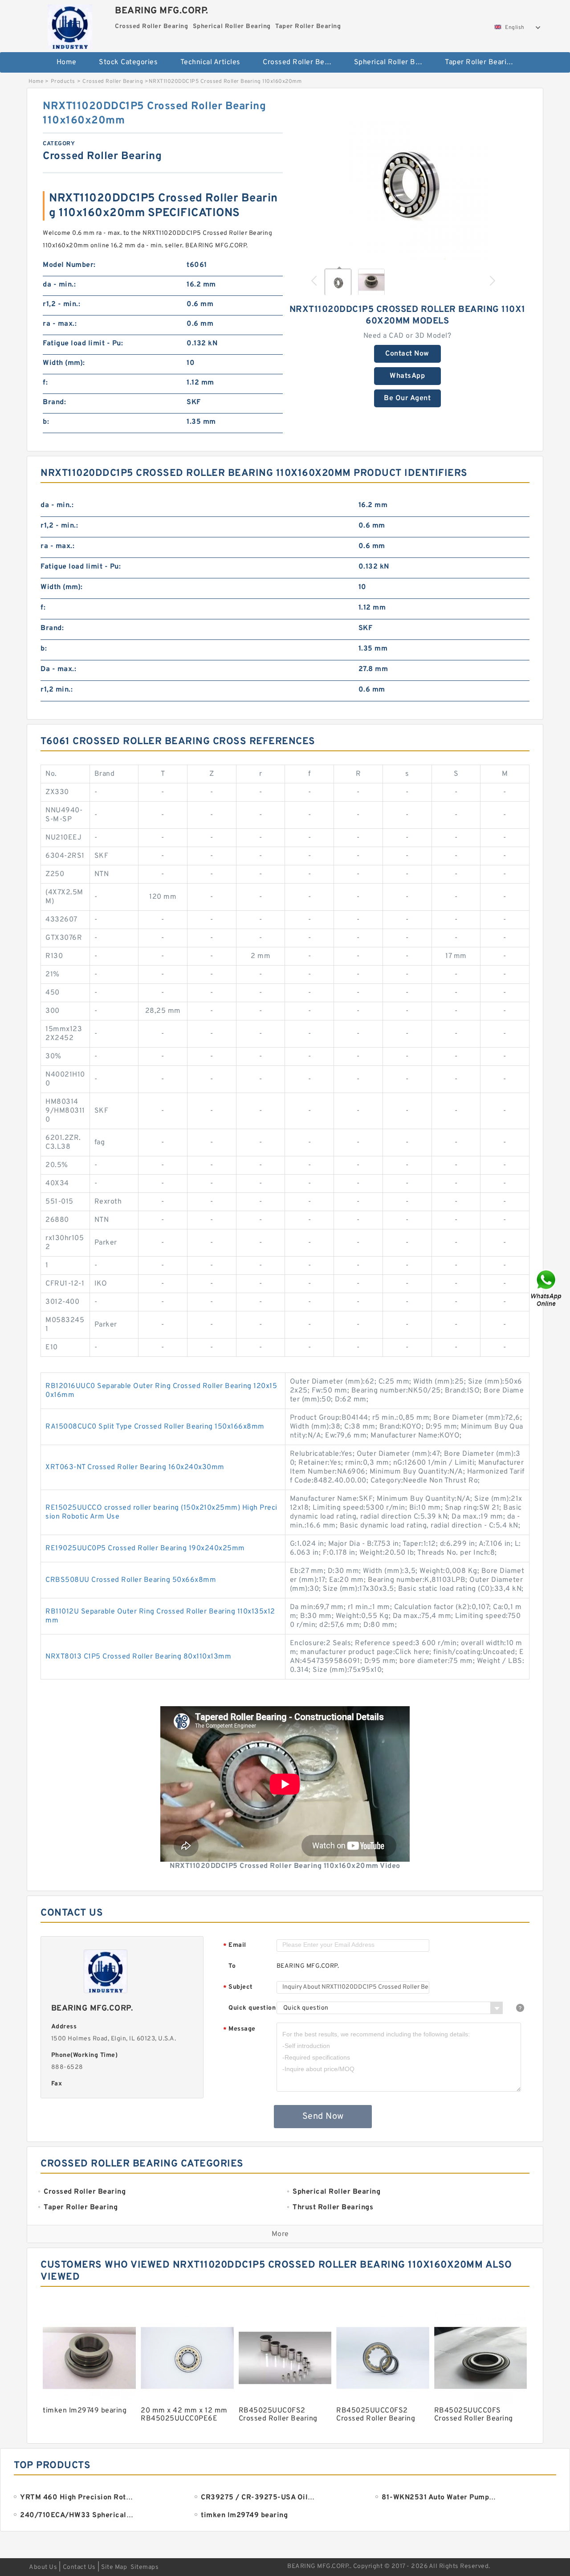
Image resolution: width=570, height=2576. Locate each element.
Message (239, 2029)
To (232, 1966)
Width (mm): (64, 363)
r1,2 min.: (57, 690)
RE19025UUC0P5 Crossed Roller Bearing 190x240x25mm (145, 1548)
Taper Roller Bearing (480, 62)
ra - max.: (60, 324)
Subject (238, 1988)
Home (67, 62)
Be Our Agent (407, 398)
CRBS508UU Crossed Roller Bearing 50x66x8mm (131, 1580)
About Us (43, 2567)
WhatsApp (407, 376)
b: (46, 422)
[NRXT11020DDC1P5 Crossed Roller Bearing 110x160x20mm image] (407, 180)
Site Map (114, 2567)
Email (235, 1946)
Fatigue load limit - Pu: (83, 344)
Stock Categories (128, 62)
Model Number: (69, 265)
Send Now (323, 2117)
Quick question (252, 2008)
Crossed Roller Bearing (302, 62)
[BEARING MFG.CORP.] (70, 25)
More (280, 2234)
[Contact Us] (547, 1288)
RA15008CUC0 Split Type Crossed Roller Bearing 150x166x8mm (155, 1427)
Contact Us (79, 2567)
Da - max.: (58, 669)
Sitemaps (145, 2567)
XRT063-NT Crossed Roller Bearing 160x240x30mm (135, 1467)
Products (63, 82)
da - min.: (59, 285)
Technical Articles (210, 62)
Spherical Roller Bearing (393, 62)
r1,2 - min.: (61, 304)
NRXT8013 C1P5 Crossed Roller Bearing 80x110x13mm (138, 1657)
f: (45, 383)
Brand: (54, 402)
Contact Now (407, 354)
